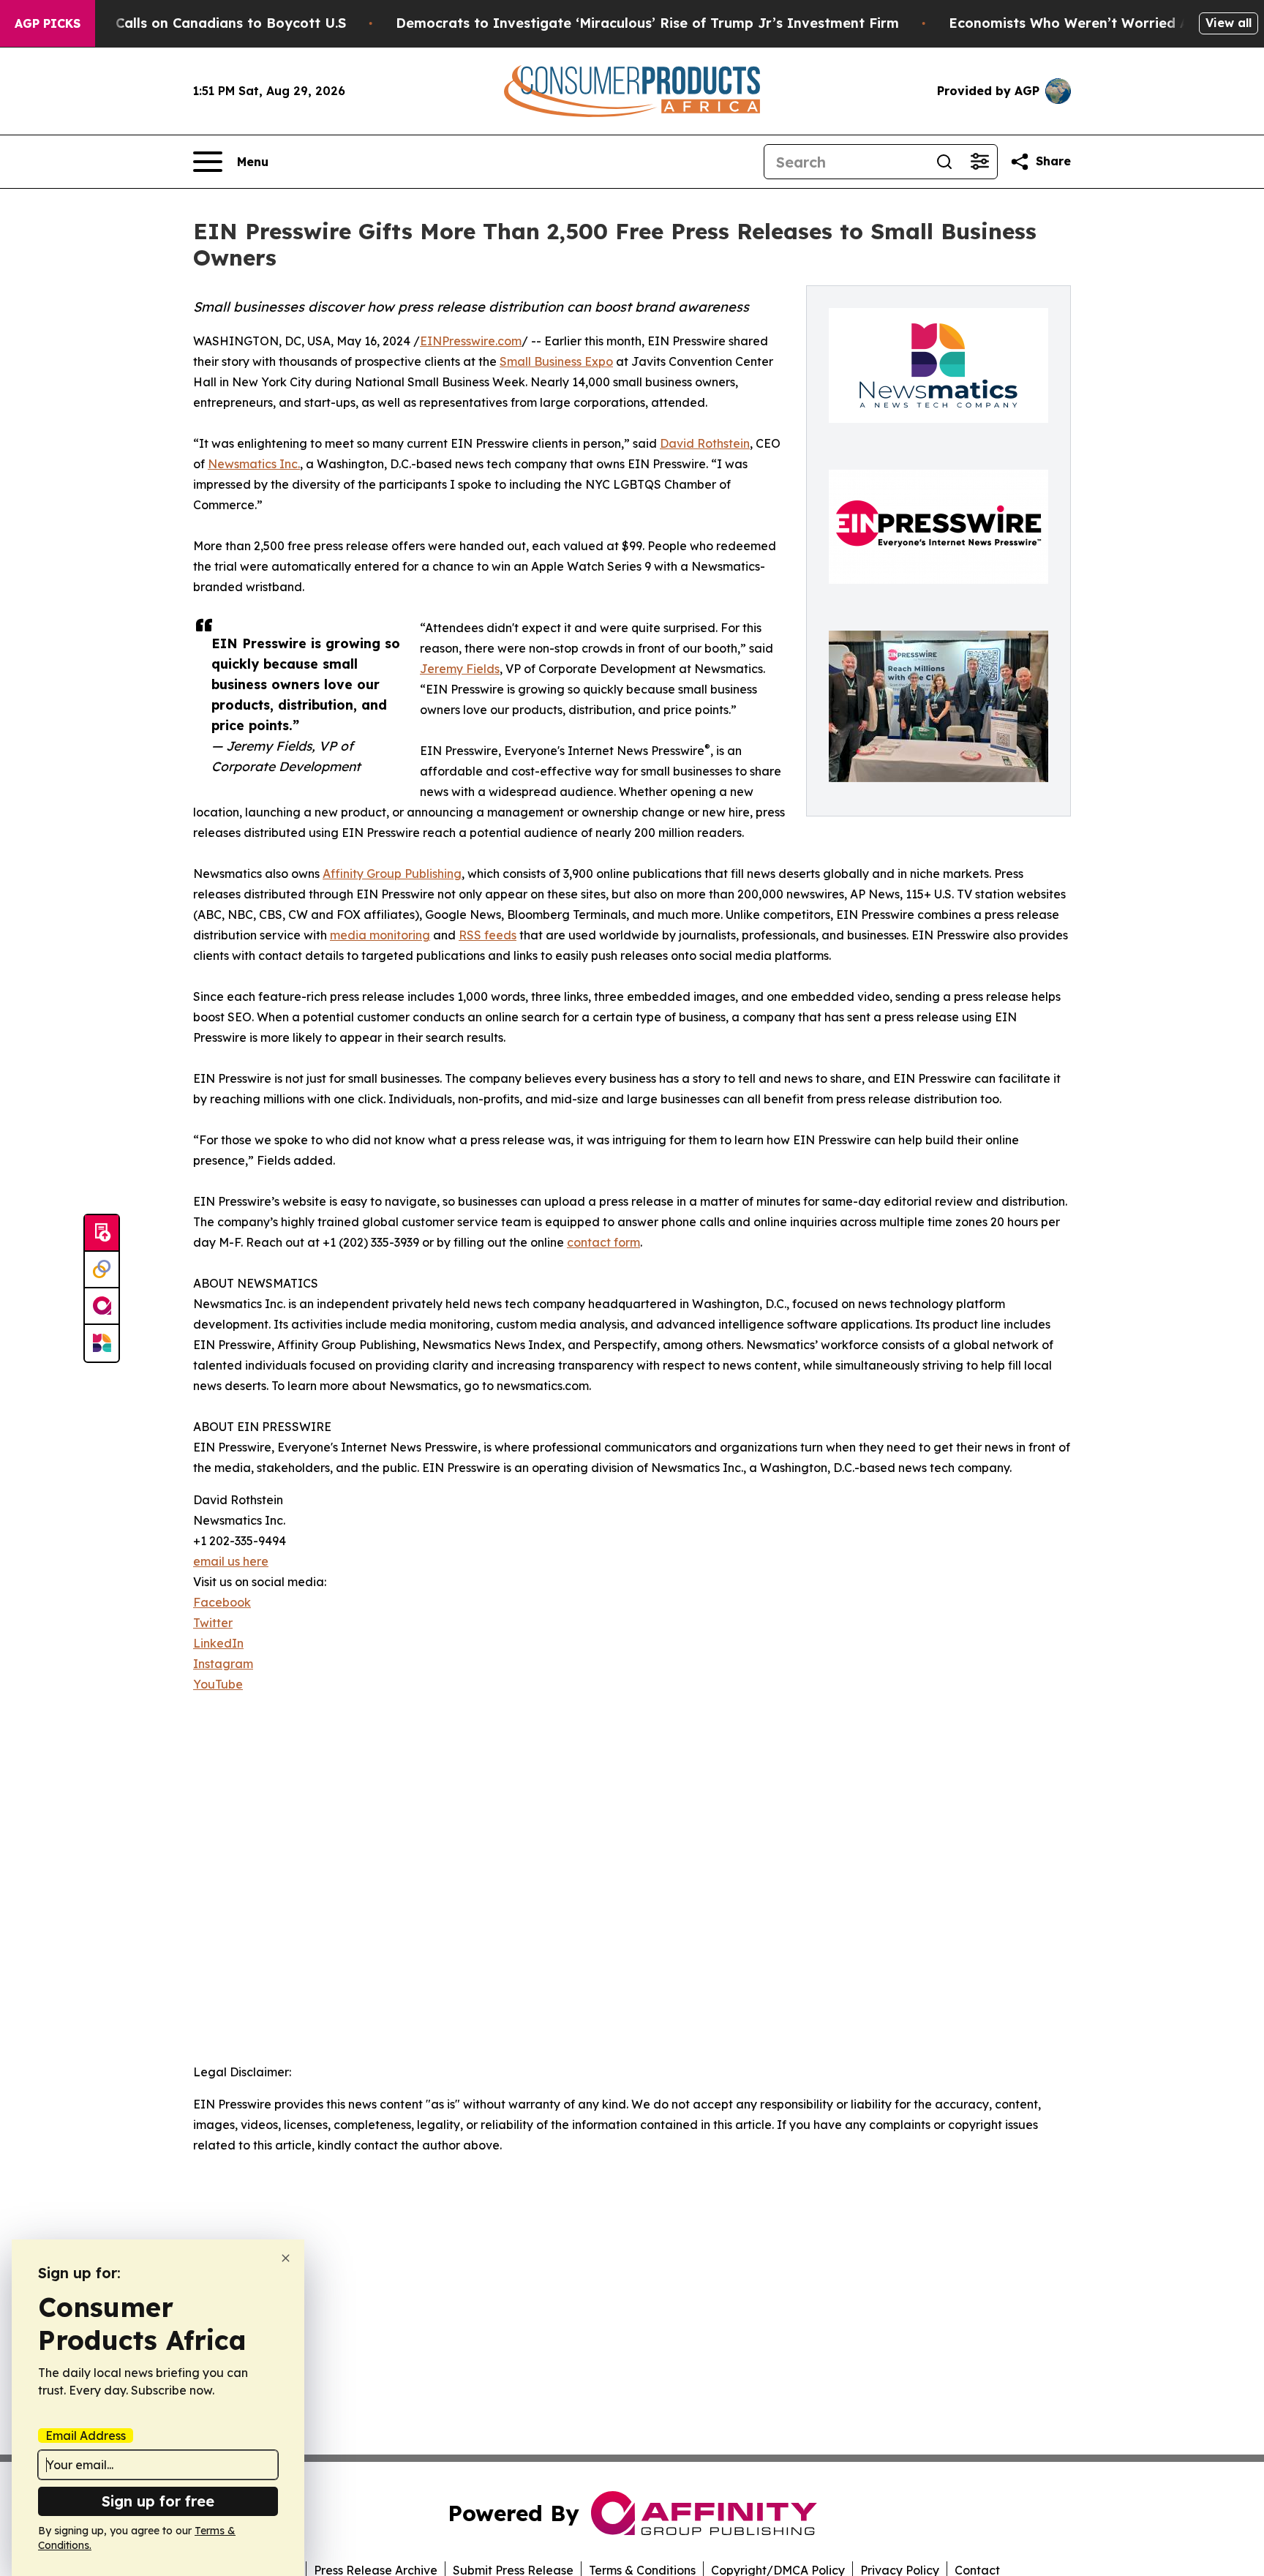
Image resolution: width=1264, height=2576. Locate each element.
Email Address (86, 2436)
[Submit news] (102, 1233)
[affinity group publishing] (102, 1307)
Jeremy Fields (460, 669)
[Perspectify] (102, 1270)
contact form (603, 1242)
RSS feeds (488, 935)
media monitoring (380, 935)
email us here (231, 1561)
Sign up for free (158, 2501)
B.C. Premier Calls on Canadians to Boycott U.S (188, 23)
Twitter (213, 1623)
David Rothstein (705, 443)
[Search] (944, 162)
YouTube (218, 1684)
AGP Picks (48, 23)
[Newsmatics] (102, 1343)
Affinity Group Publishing (392, 874)
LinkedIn (218, 1643)
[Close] (286, 2258)
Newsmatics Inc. (254, 464)
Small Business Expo (556, 361)
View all (1229, 23)
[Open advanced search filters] (979, 162)
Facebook (222, 1602)
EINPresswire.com (471, 341)
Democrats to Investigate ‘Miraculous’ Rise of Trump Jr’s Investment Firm (647, 23)
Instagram (223, 1664)
